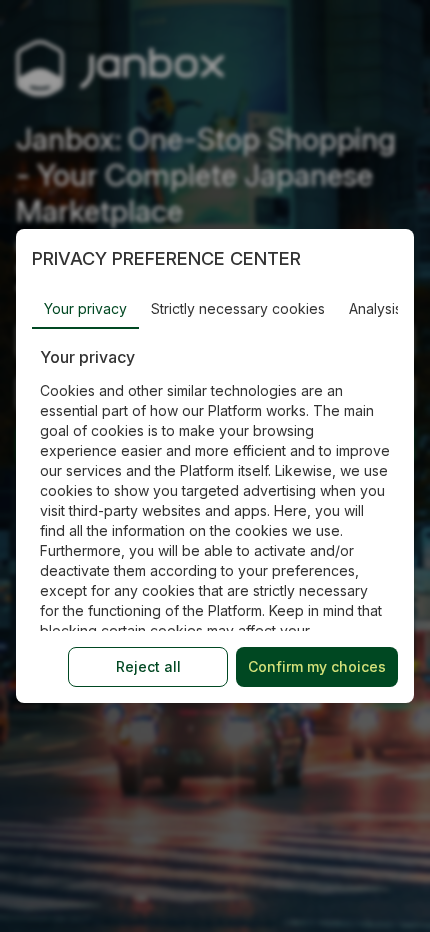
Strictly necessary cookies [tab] (238, 308)
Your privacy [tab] (85, 308)
